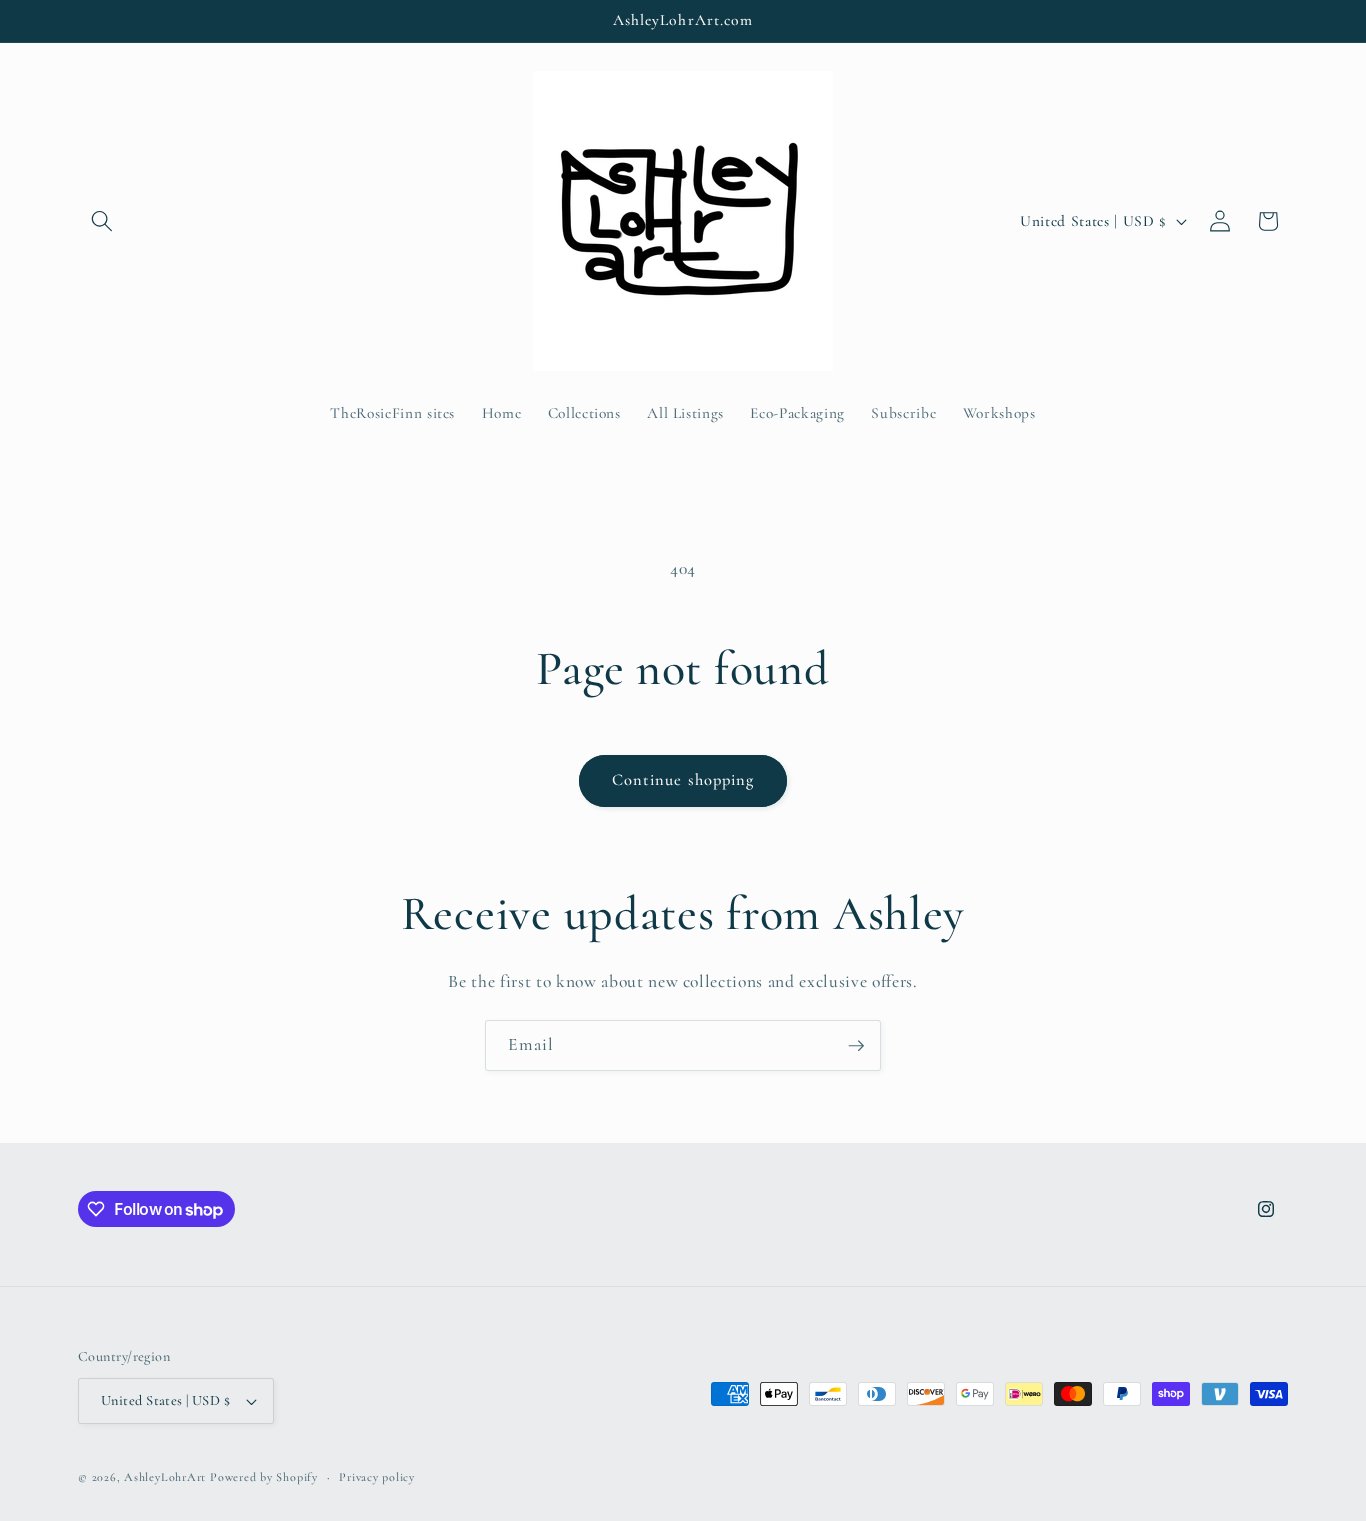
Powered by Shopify (264, 1477)
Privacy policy (377, 1477)
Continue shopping (683, 780)
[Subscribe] (856, 1046)
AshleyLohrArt (165, 1477)
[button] (102, 221)
